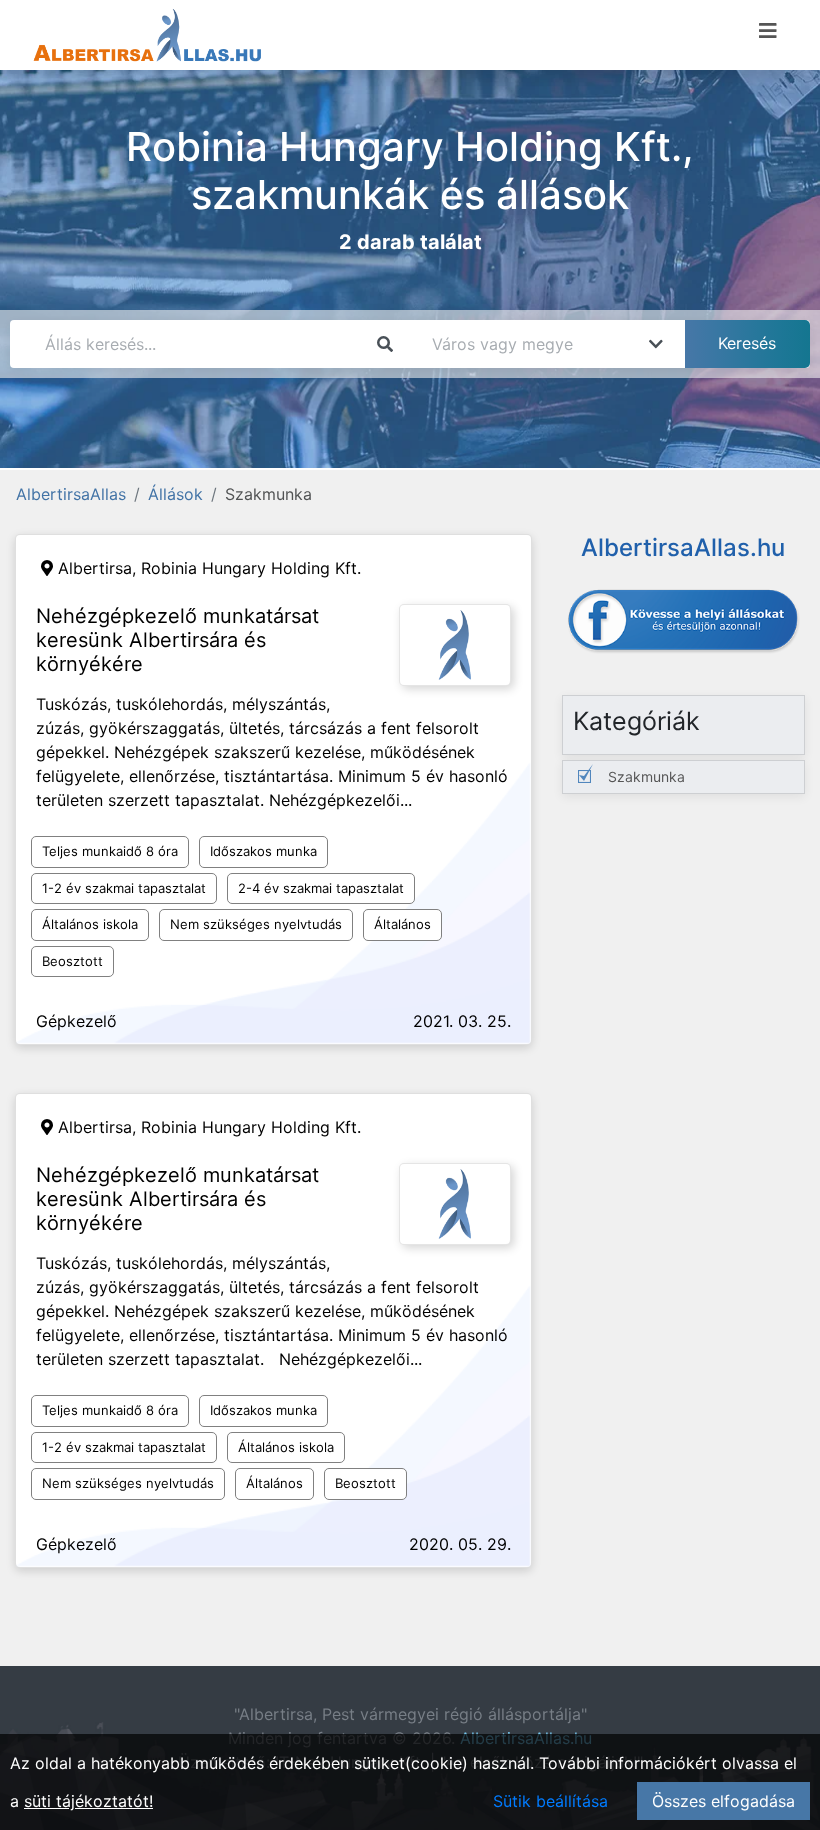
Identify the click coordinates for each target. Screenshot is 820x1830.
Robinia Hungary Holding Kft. (251, 568)
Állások (175, 494)
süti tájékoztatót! (88, 1801)
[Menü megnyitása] (768, 31)
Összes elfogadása (723, 1801)
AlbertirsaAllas (71, 494)
